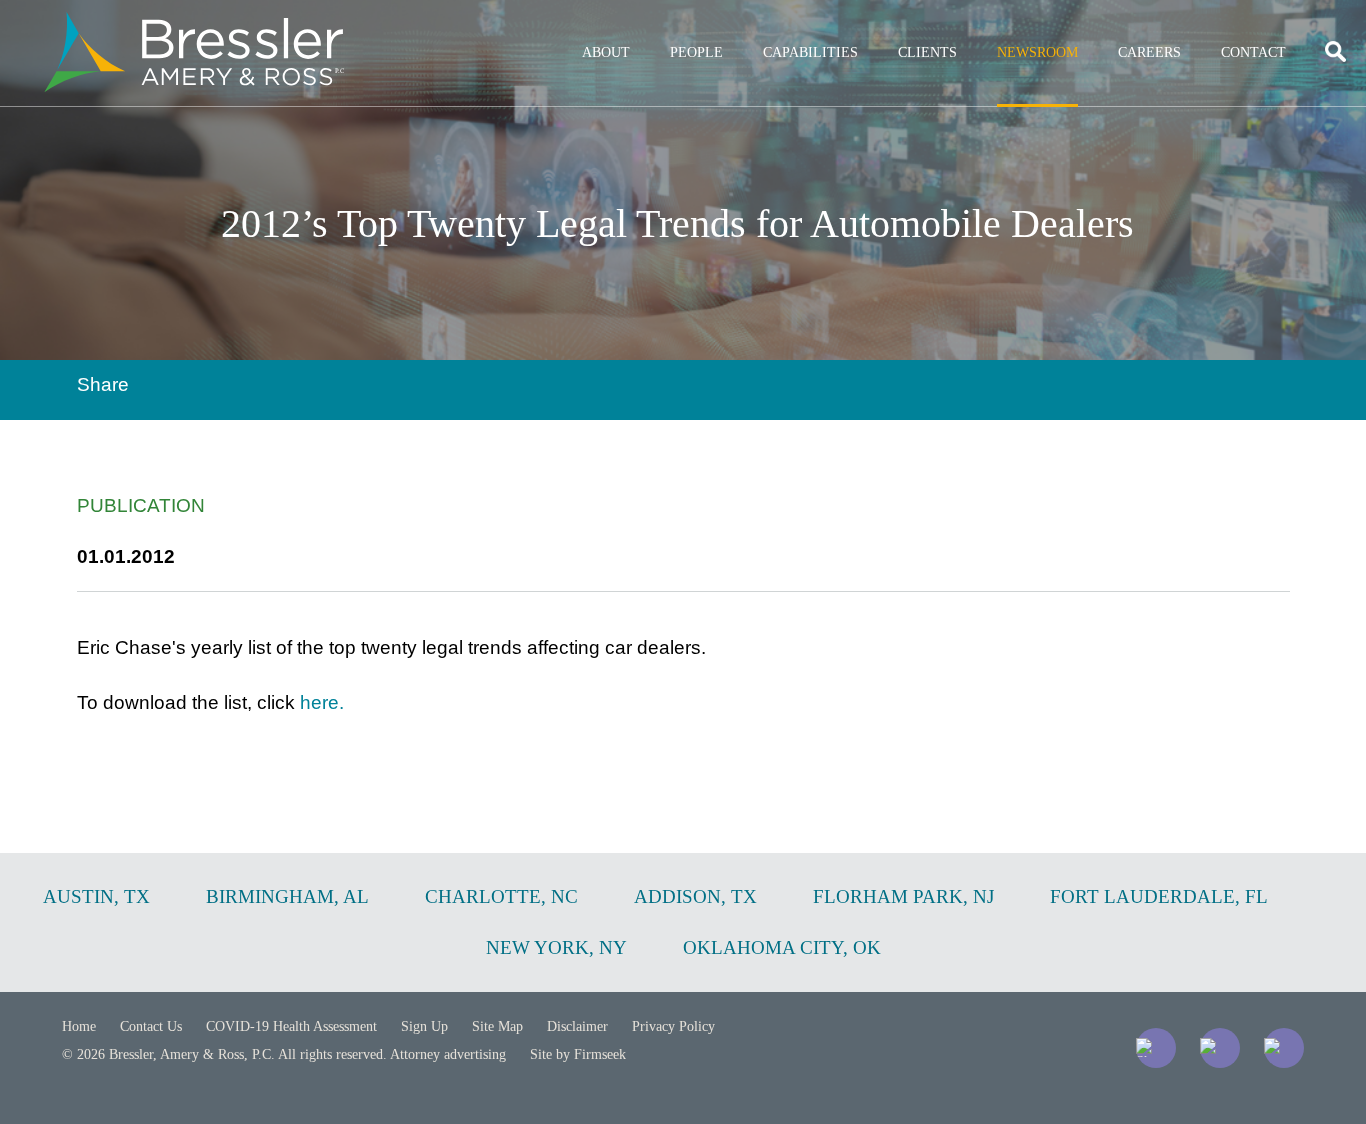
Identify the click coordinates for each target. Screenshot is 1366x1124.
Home (79, 1026)
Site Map (497, 1026)
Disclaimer (577, 1026)
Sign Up (424, 1026)
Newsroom (1037, 52)
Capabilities (810, 52)
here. (322, 702)
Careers (1149, 52)
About (606, 52)
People (696, 52)
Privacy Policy (673, 1026)
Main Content (610, 25)
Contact (1253, 52)
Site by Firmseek (578, 1054)
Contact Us (151, 1026)
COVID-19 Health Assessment (291, 1026)
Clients (927, 52)
